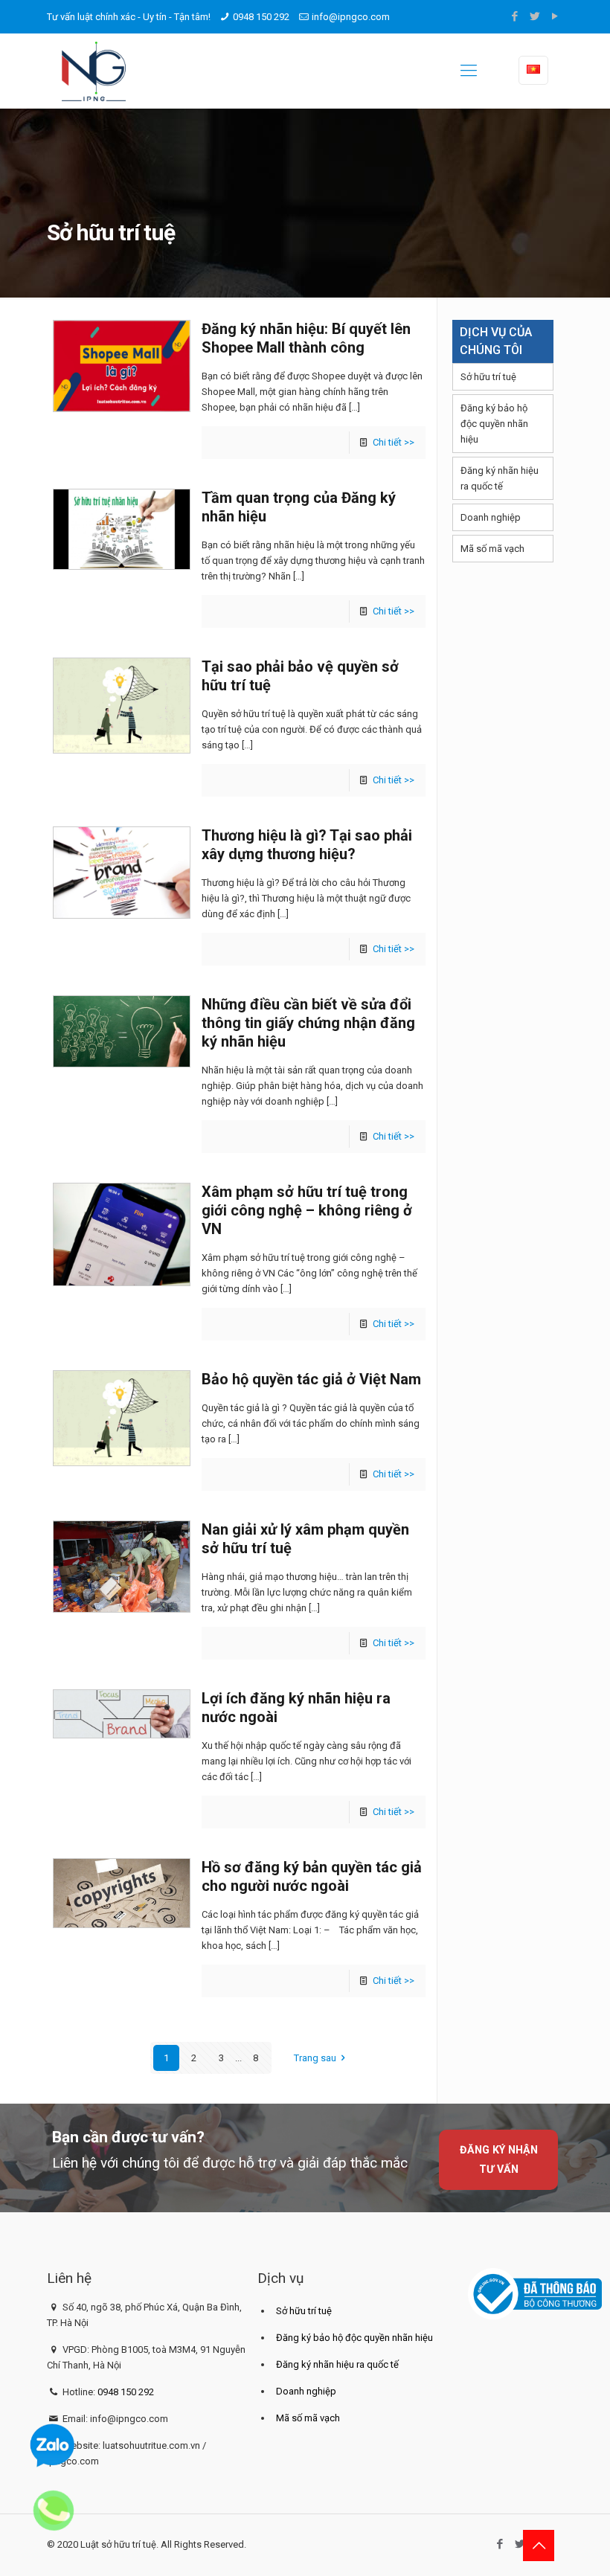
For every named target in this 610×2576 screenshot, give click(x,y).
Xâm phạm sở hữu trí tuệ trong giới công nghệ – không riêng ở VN (307, 1210)
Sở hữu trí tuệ (488, 377)
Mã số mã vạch (492, 549)
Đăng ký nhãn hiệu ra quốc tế (500, 478)
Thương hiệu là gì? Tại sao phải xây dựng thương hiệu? (307, 845)
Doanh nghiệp (491, 517)
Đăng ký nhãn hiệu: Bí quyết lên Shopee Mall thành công (306, 338)
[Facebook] (515, 16)
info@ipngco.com (351, 17)
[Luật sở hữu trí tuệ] (94, 71)
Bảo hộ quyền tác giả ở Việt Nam (311, 1379)
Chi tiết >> (394, 442)
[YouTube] (555, 16)
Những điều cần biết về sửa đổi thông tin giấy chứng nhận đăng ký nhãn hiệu (308, 1023)
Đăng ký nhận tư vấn (499, 2159)
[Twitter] (535, 16)
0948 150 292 (261, 17)
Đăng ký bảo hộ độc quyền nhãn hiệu (494, 424)
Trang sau (315, 2058)
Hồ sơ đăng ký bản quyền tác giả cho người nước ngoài (312, 1876)
